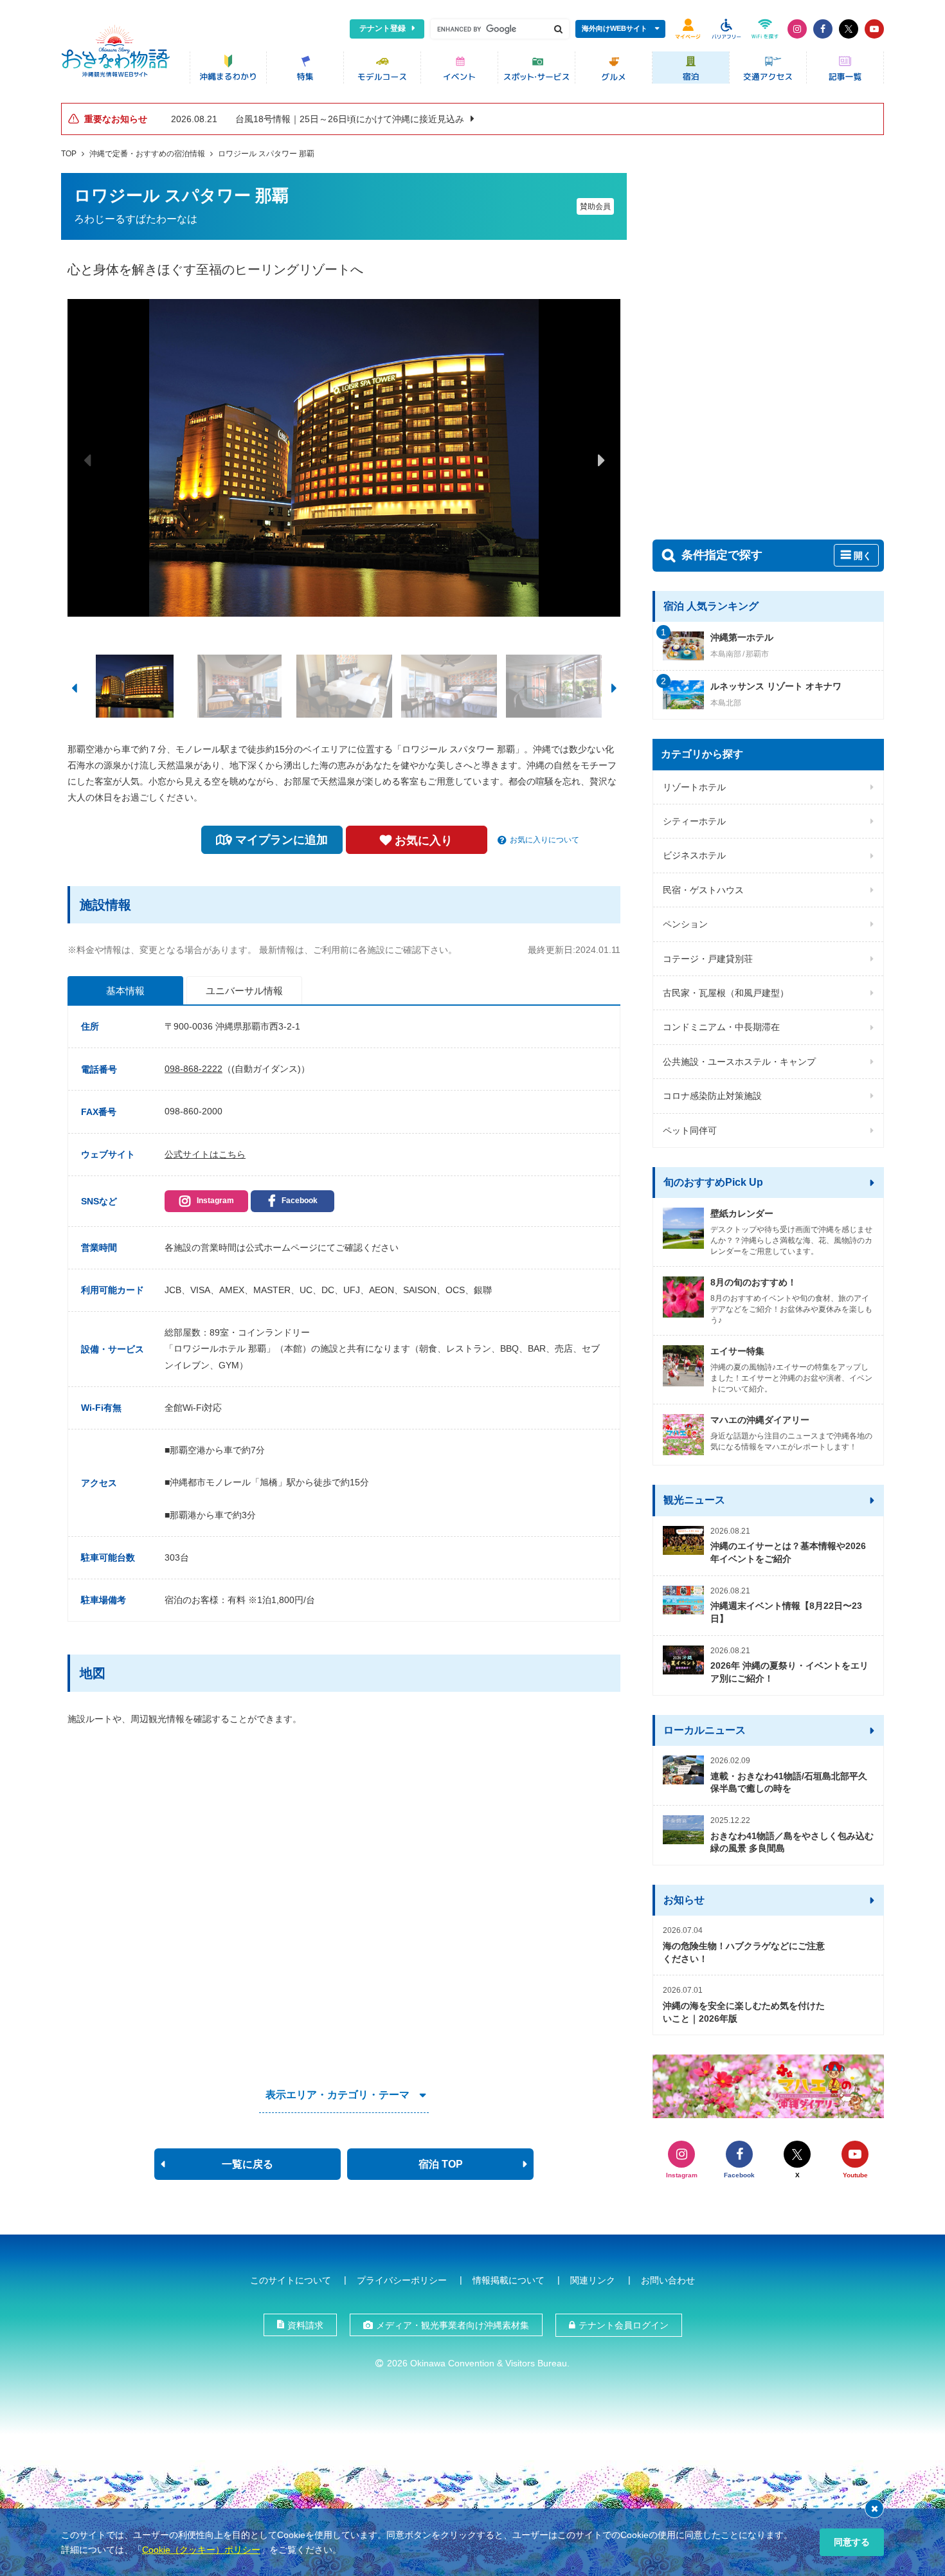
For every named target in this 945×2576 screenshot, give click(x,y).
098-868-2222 (194, 1069)
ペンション (685, 924)
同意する (852, 2542)
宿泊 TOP (441, 2164)
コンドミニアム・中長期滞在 (721, 1027)
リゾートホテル (694, 787)
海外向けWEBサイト (615, 28)
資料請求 (305, 2325)
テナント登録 (382, 28)
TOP (69, 154)
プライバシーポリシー (402, 2280)
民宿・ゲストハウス (703, 890)
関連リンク (593, 2280)
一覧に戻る (248, 2164)
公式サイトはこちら (205, 1154)
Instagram (215, 1201)
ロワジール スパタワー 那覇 (266, 154)
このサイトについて (291, 2280)
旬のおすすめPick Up (713, 1182)
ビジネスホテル (694, 855)
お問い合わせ (668, 2280)
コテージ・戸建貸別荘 (708, 959)
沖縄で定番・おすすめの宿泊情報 (147, 154)
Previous (87, 460)
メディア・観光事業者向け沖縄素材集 (453, 2325)
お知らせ (684, 1900)
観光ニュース (694, 1500)
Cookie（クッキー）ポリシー (201, 2550)
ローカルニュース (705, 1730)
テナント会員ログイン (624, 2325)
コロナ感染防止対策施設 (712, 1096)
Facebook (300, 1201)
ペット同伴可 (690, 1130)
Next (601, 460)
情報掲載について (509, 2280)
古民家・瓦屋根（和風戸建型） (726, 993)
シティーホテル (694, 821)
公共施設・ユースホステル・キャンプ (739, 1062)
